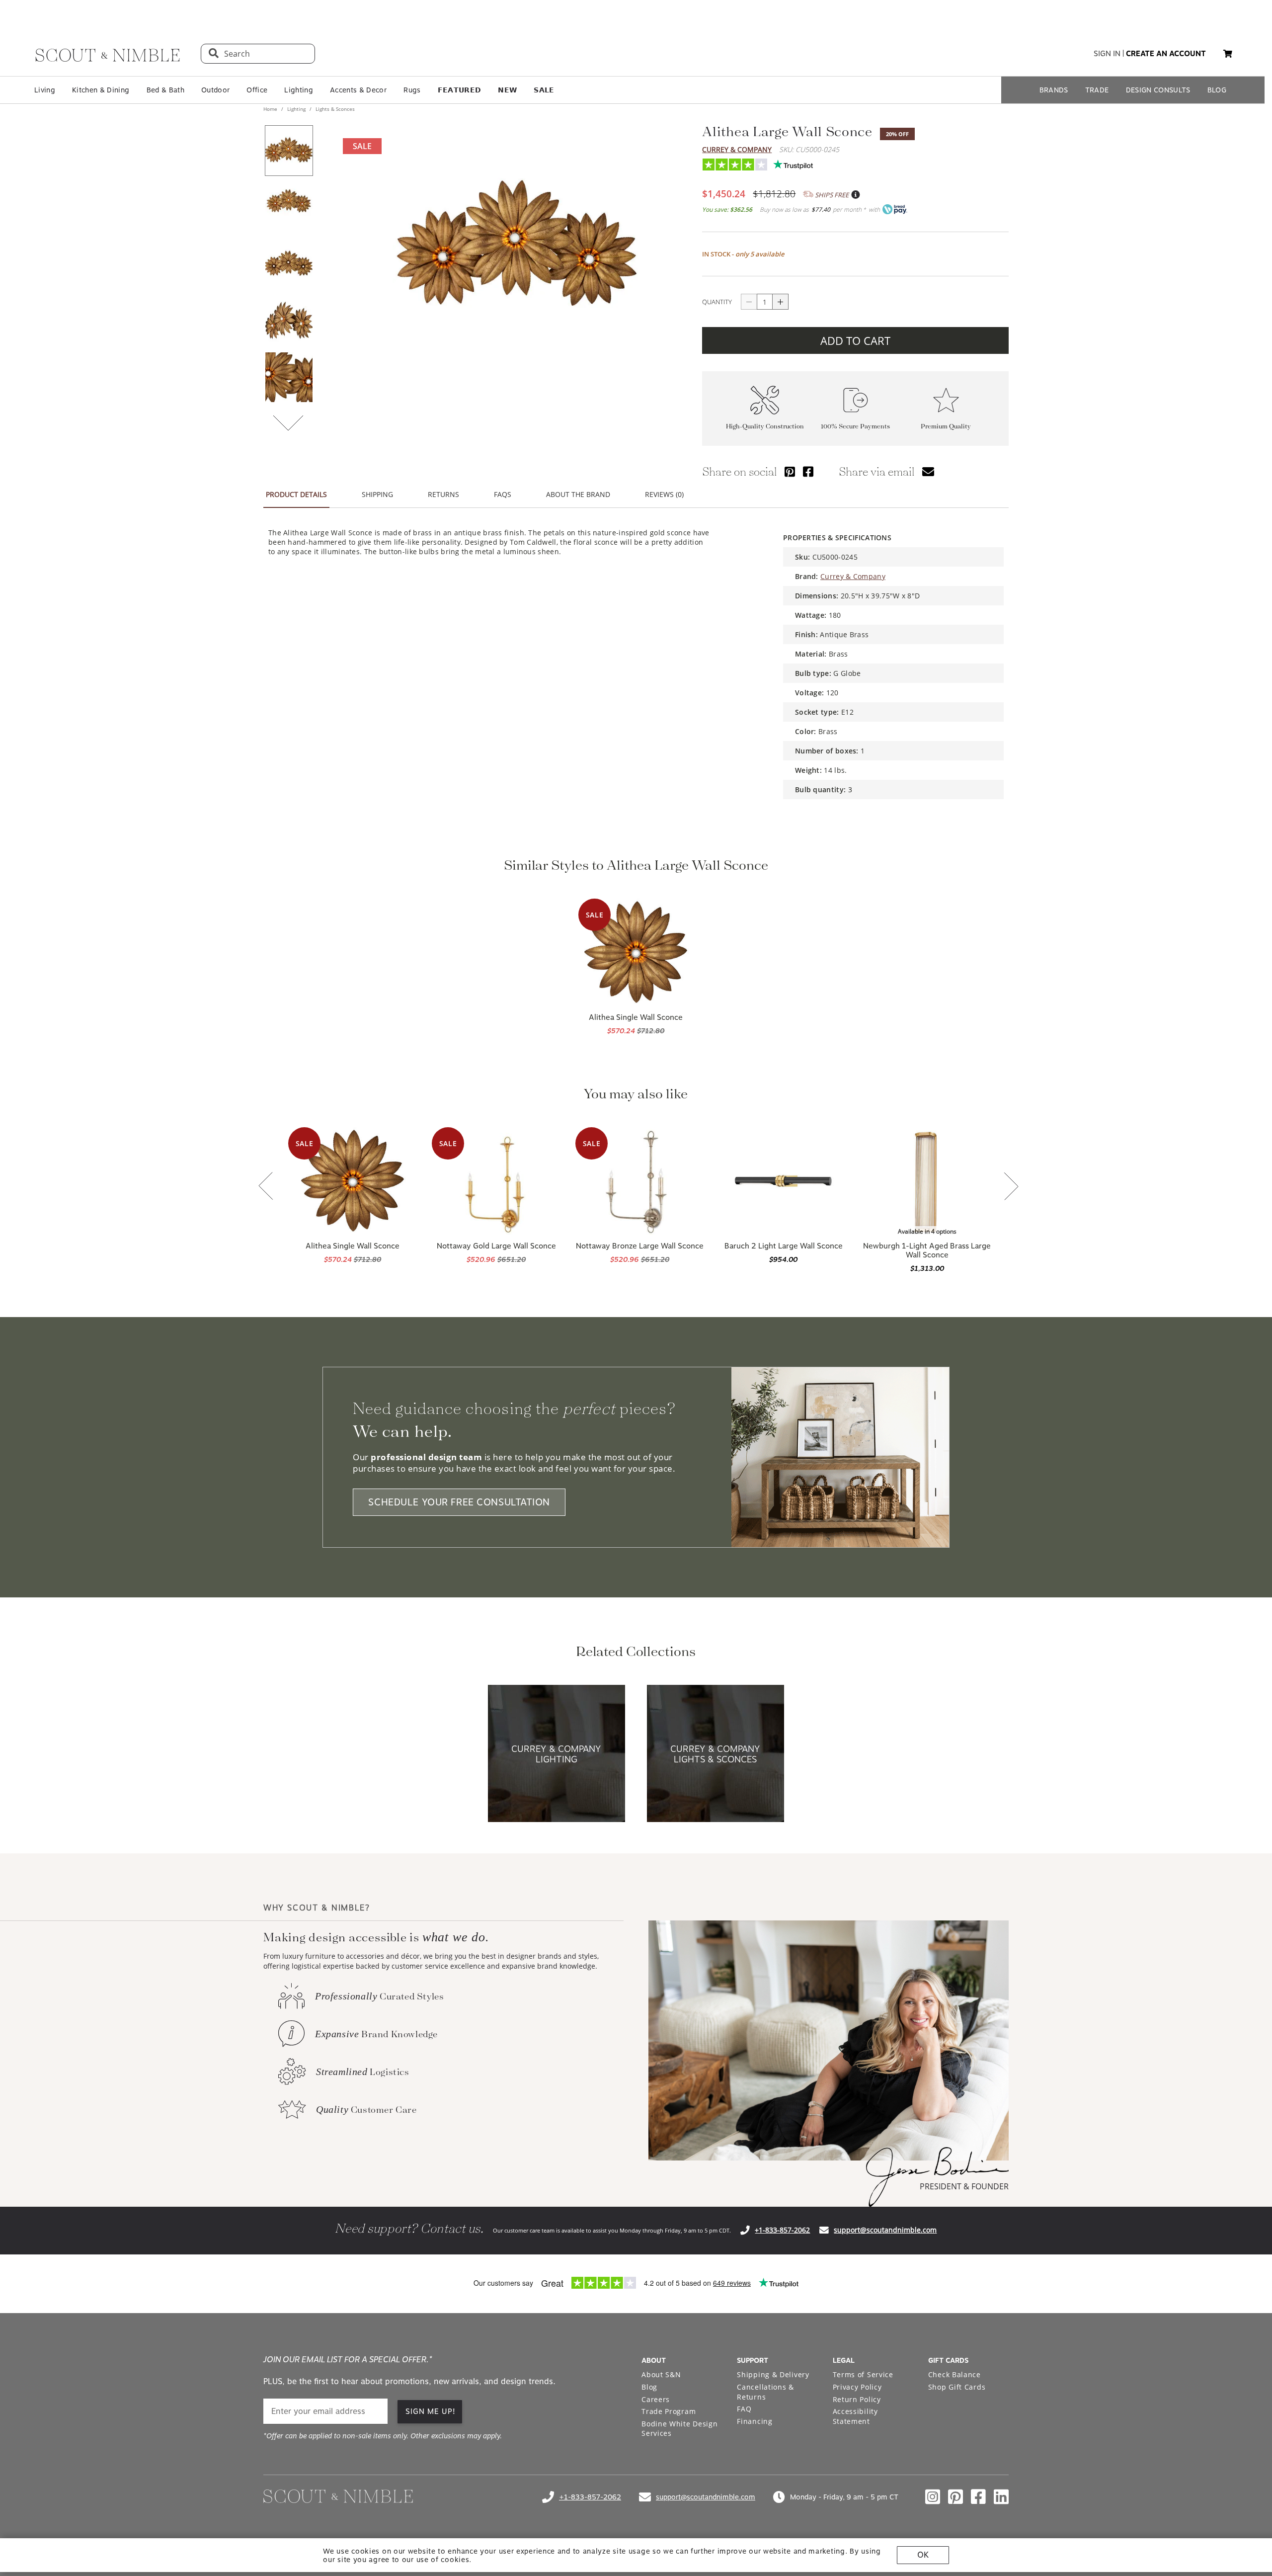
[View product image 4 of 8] (289, 321)
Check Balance (954, 2374)
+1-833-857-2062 (782, 2230)
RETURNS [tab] (443, 494)
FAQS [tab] (503, 494)
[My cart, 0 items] (1228, 54)
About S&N (661, 2374)
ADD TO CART (855, 340)
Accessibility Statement (855, 2416)
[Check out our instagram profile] (933, 2497)
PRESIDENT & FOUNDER (964, 2186)
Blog (649, 2387)
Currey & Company (737, 149)
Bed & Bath (165, 90)
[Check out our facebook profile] (978, 2497)
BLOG (1217, 90)
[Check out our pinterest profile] (955, 2497)
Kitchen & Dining (101, 90)
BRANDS (1054, 90)
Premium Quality (946, 426)
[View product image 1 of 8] (289, 151)
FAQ (744, 2409)
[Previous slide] (266, 1187)
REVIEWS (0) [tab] (664, 494)
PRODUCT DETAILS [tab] (296, 494)
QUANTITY (717, 302)
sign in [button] (1107, 54)
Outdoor (215, 90)
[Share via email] (928, 471)
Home (271, 109)
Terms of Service (863, 2374)
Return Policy (857, 2399)
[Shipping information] (855, 195)
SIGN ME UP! (431, 2411)
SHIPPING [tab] (377, 494)
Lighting (299, 90)
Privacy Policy (857, 2387)
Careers (656, 2399)
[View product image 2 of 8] (289, 207)
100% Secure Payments (855, 426)
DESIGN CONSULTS (1158, 90)
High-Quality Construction (765, 426)
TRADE (1097, 90)
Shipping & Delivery (773, 2374)
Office (257, 90)
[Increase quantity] (781, 302)
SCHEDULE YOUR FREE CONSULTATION (459, 1502)
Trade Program (669, 2411)
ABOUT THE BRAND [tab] (578, 494)
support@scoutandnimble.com (885, 2230)
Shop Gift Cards (957, 2387)
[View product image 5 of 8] (289, 377)
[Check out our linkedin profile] (1001, 2497)
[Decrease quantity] (749, 302)
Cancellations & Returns (765, 2392)
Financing (755, 2421)
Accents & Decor (358, 90)
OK (923, 2555)
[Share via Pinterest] (790, 471)
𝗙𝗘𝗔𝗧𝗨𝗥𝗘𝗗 (460, 90)
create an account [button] (1166, 54)
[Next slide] (1011, 1187)
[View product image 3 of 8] (289, 264)
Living (45, 90)
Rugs (412, 90)
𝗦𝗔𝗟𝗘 (544, 90)
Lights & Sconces (334, 109)
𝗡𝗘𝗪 (507, 90)
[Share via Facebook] (808, 471)
